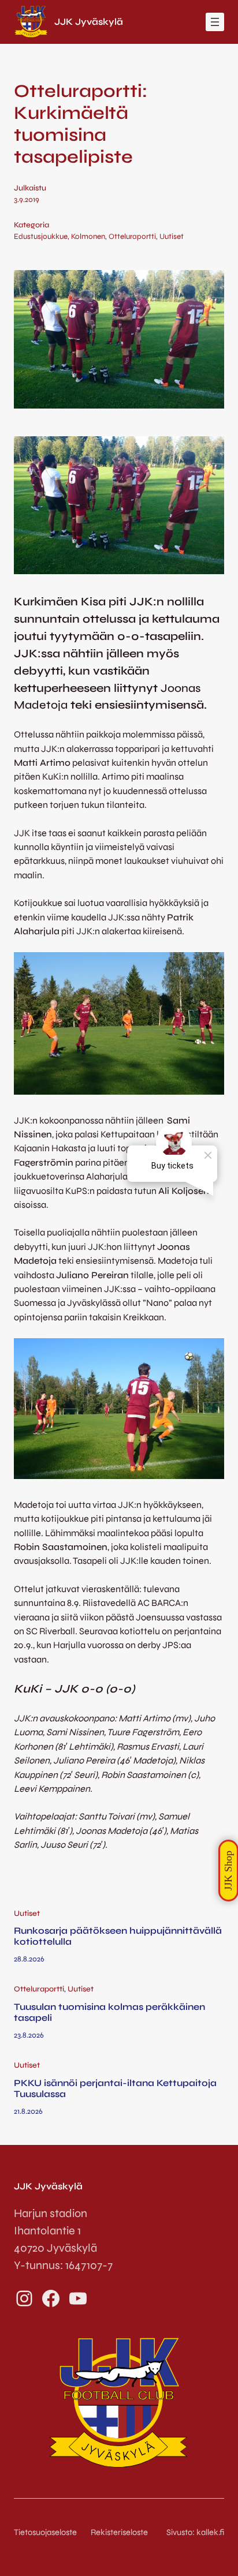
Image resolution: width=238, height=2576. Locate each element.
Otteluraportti (132, 237)
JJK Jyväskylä (89, 22)
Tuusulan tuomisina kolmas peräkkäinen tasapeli (109, 2012)
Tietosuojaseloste (45, 2532)
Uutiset (172, 237)
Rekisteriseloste (119, 2532)
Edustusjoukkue (41, 237)
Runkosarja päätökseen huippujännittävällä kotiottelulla (118, 1936)
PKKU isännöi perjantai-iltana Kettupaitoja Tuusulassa (115, 2089)
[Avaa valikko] (215, 22)
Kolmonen (88, 237)
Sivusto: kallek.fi (195, 2532)
